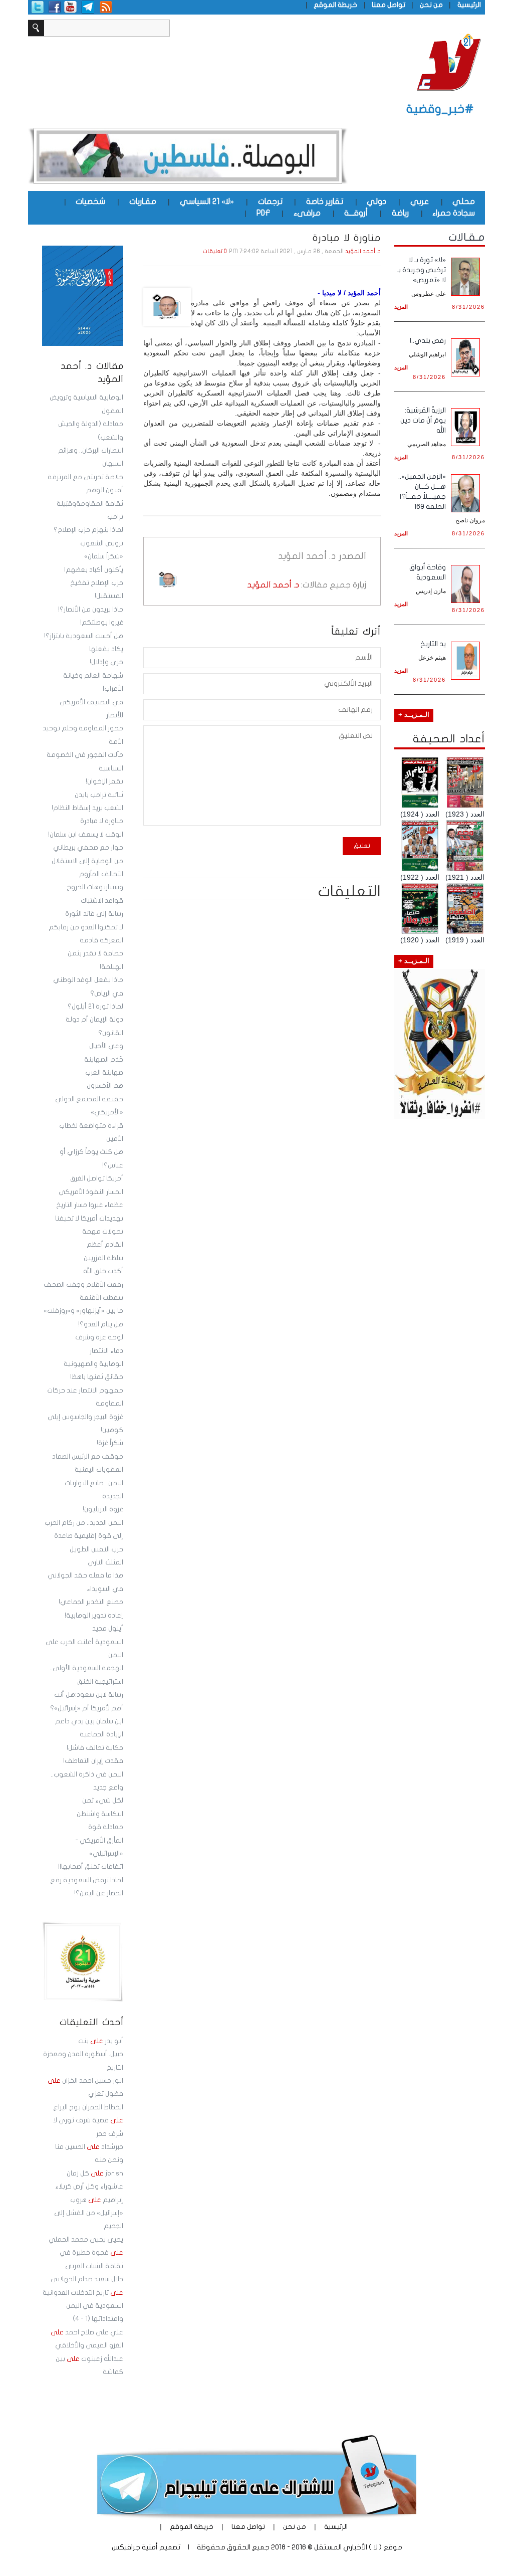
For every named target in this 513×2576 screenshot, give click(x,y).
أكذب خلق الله (103, 1271)
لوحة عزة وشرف (99, 1337)
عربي (420, 202)
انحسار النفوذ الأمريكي (91, 1192)
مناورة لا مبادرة (102, 821)
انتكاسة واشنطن (100, 1814)
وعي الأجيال (106, 1046)
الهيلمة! (111, 967)
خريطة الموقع (335, 5)
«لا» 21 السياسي (207, 202)
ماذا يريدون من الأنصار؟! (91, 610)
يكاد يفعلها (106, 649)
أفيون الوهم (105, 490)
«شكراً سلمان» (104, 556)
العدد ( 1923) (465, 814)
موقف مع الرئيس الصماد (88, 1457)
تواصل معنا (389, 5)
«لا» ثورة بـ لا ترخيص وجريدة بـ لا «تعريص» (421, 270)
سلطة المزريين (103, 1258)
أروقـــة (356, 213)
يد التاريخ (433, 644)
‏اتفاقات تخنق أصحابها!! (91, 1867)
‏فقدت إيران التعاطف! (93, 1761)
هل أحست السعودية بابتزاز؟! (84, 636)
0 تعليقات (215, 251)
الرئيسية (469, 5)
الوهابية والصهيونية (93, 1364)
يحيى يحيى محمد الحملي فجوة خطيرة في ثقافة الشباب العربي (86, 2253)
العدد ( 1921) (465, 877)
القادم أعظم (105, 1245)
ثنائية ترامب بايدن (99, 795)
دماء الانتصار (106, 1351)
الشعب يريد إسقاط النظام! (87, 808)
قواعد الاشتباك (102, 901)
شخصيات (90, 202)
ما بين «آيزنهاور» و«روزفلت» (83, 1311)
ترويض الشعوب (102, 543)
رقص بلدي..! (428, 341)
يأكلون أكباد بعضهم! (94, 570)
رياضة (400, 213)
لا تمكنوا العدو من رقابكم (86, 927)
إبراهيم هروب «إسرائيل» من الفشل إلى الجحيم (89, 2213)
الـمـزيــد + (414, 715)
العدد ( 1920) (420, 940)
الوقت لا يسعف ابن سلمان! (86, 835)
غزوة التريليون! (103, 1509)
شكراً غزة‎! (110, 1443)
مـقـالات (467, 237)
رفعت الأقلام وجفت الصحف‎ (83, 1285)
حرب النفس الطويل (96, 1549)
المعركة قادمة (101, 940)
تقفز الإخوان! (104, 781)
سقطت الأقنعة (101, 1298)
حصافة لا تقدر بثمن (95, 953)
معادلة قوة (106, 1827)
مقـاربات (143, 202)
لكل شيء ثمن (103, 1801)
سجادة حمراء (454, 213)
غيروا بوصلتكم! (102, 623)
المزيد (401, 307)
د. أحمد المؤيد (363, 251)
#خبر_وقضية (440, 109)
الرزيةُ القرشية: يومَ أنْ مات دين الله (423, 420)
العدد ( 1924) (420, 814)
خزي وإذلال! (106, 662)
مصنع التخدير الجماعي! (91, 1602)
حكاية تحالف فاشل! (95, 1748)
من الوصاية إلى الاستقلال (87, 861)
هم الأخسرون (105, 1086)
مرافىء (307, 213)
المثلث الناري (105, 1562)
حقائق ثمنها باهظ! (97, 1377)
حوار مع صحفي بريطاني (88, 848)
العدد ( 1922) (420, 877)
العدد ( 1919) (465, 940)
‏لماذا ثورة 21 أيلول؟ (95, 1007)
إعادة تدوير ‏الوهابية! (94, 1616)
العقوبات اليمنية (99, 1470)
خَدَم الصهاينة (104, 1060)
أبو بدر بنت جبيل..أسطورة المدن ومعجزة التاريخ (83, 2054)
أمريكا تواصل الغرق (97, 1178)
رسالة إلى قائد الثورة (94, 914)
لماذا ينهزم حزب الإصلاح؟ (88, 530)
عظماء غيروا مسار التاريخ (90, 1205)
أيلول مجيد (108, 1629)
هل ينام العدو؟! (101, 1324)
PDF (263, 213)
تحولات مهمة (103, 1232)
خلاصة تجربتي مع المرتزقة (85, 477)
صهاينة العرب (104, 1073)
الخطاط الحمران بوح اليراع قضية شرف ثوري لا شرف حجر (88, 2121)
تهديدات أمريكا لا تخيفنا (89, 1219)
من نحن (431, 5)
